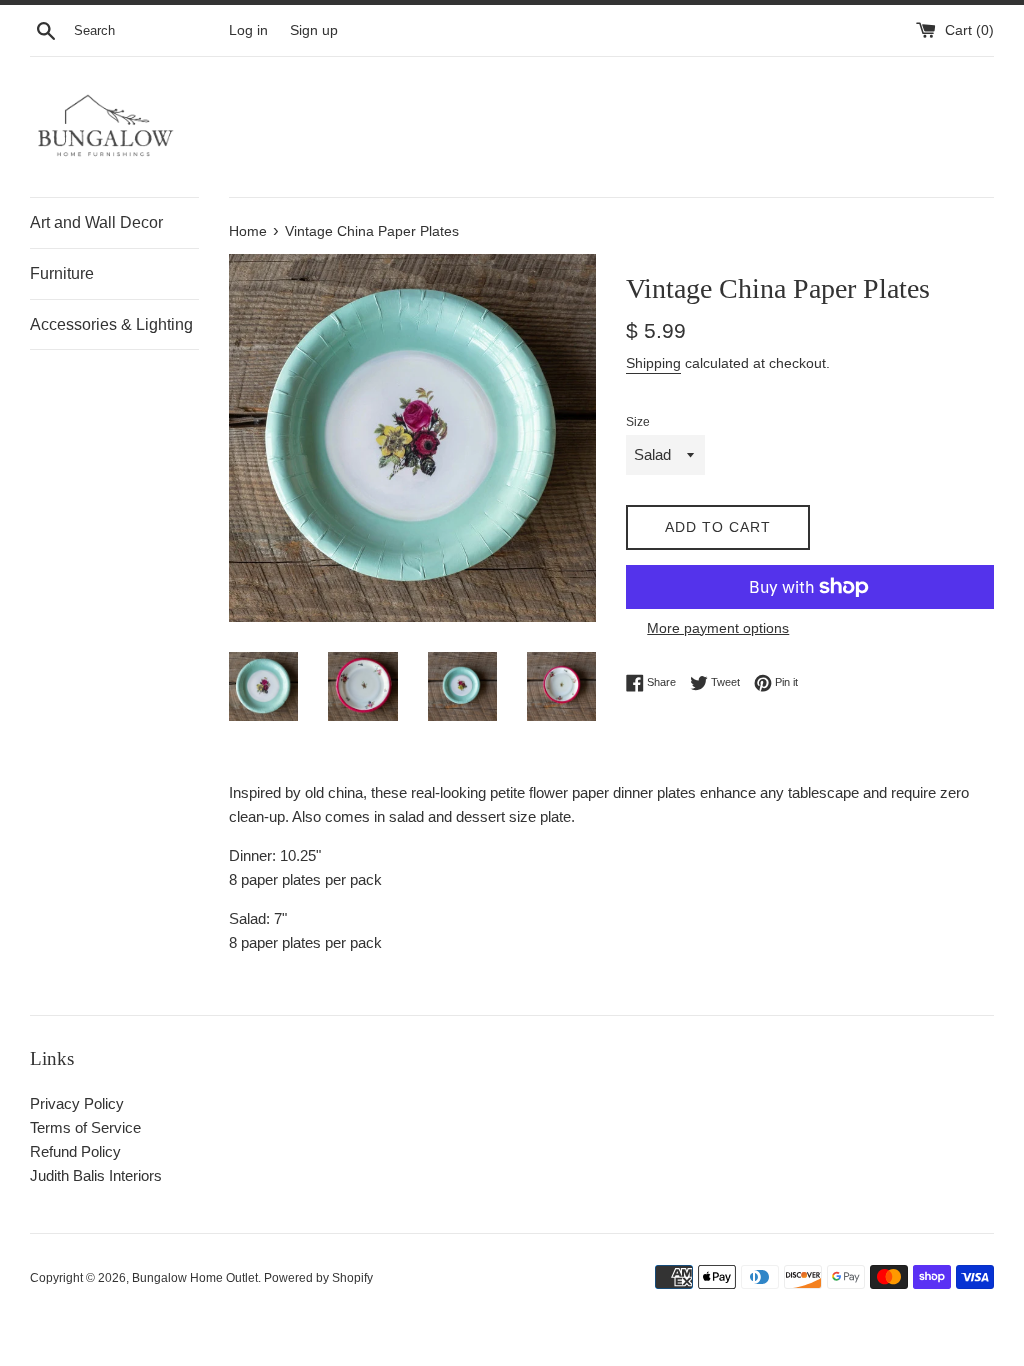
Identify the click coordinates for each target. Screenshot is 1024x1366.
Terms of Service (85, 1127)
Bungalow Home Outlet (195, 1278)
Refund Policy (75, 1151)
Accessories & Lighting (111, 324)
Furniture (62, 273)
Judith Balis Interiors (96, 1175)
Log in (248, 30)
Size (638, 422)
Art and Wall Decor (96, 222)
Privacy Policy (77, 1103)
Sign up (314, 30)
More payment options (718, 628)
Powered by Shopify (318, 1278)
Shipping (653, 363)
